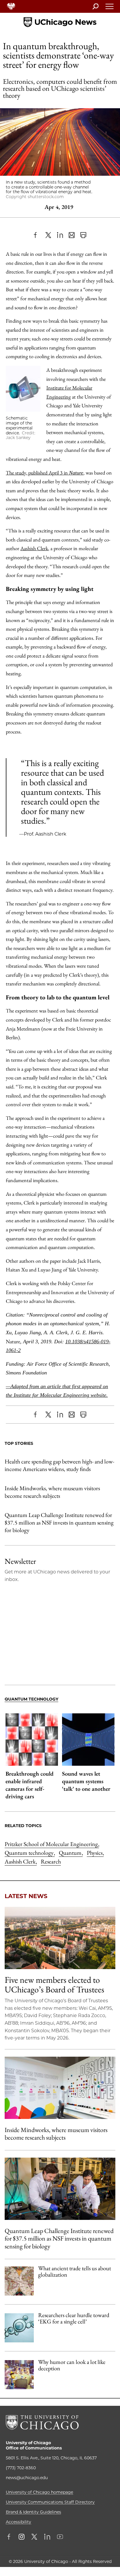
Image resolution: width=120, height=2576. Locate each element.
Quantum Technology (31, 1699)
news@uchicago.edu (27, 2478)
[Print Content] (83, 235)
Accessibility (18, 2522)
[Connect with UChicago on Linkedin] (47, 2537)
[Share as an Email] (72, 235)
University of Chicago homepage (39, 2492)
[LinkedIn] (60, 235)
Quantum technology (30, 1853)
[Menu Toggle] (110, 8)
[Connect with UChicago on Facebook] (10, 2537)
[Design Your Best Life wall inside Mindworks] (60, 2088)
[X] (48, 235)
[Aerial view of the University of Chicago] (60, 1938)
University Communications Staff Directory (50, 2502)
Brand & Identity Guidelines (33, 2512)
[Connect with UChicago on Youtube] (60, 2537)
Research (51, 1861)
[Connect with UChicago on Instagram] (22, 2537)
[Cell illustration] (19, 2328)
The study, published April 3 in (45, 473)
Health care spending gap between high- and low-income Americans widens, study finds (59, 1465)
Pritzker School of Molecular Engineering (52, 1844)
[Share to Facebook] (37, 235)
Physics (95, 1853)
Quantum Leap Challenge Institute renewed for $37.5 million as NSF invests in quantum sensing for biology (59, 1522)
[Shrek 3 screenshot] (19, 2375)
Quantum (71, 1853)
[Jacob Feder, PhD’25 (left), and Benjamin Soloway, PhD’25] (60, 2189)
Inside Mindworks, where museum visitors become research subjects (52, 1492)
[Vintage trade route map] (19, 2281)
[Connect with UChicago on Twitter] (34, 2537)
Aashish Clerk (34, 548)
